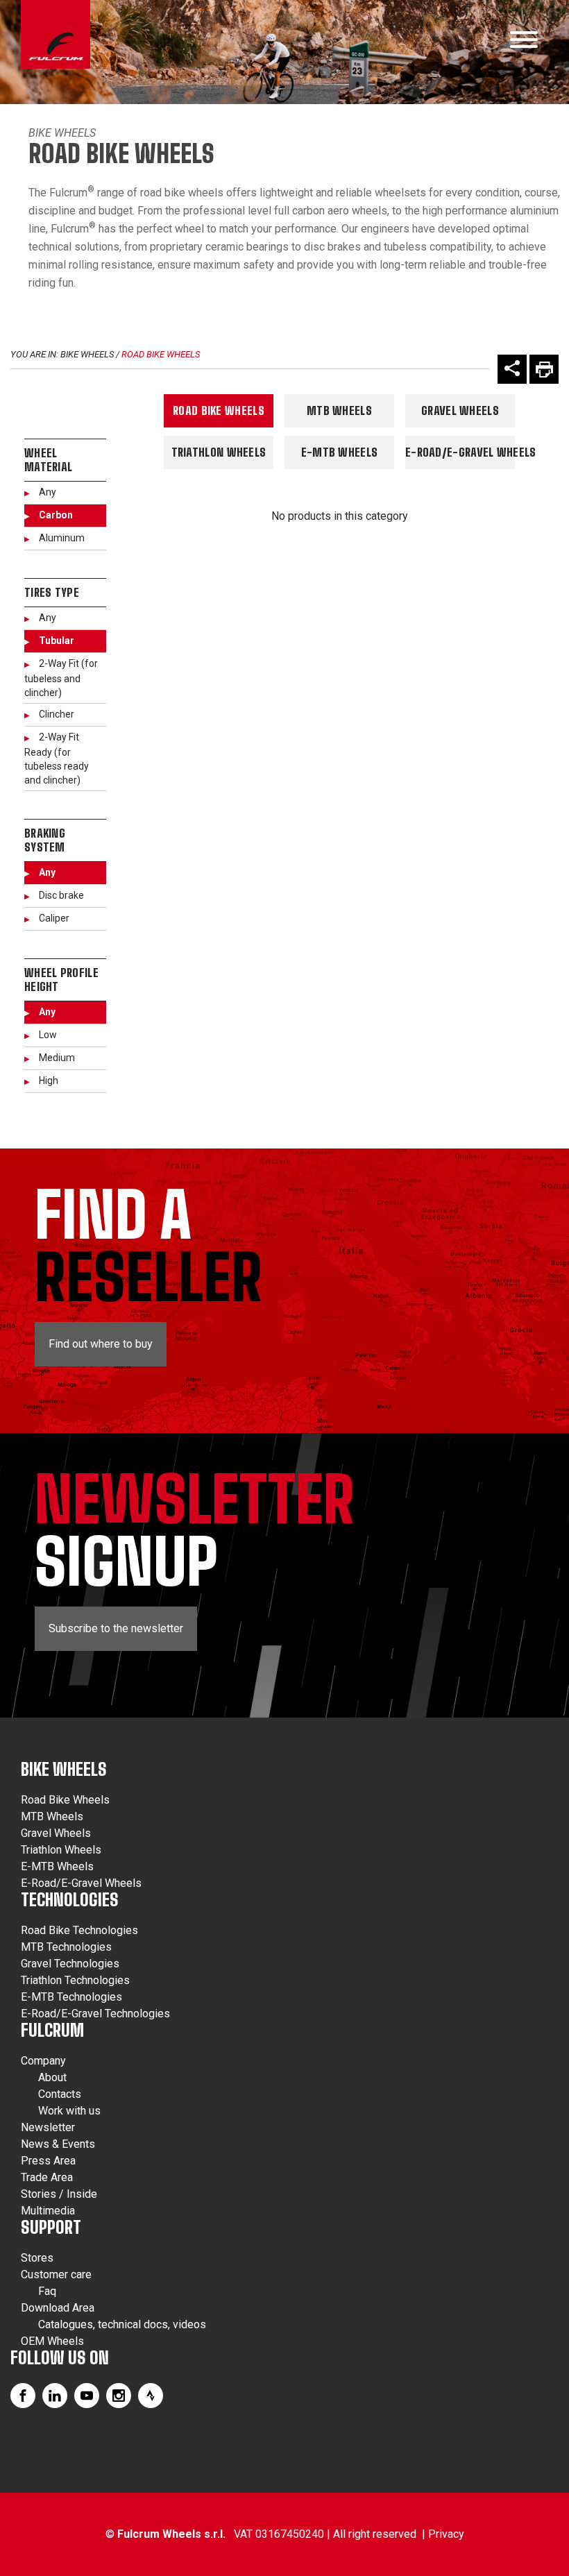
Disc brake (61, 895)
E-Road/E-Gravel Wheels (460, 452)
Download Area (58, 2308)
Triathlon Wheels (219, 452)
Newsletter (48, 2127)
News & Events (58, 2144)
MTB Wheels (339, 410)
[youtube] (87, 2396)
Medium (57, 1058)
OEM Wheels (52, 2341)
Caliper (54, 918)
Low (48, 1035)
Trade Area (47, 2177)
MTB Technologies (66, 1947)
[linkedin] (55, 2396)
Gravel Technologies (70, 1964)
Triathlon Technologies (75, 1980)
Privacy (446, 2534)
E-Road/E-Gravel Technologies (95, 2014)
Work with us (69, 2111)
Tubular (57, 641)
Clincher (57, 714)
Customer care (56, 2274)
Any (48, 492)
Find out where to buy (101, 1344)
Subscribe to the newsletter (116, 1628)
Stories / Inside (59, 2194)
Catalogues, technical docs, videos (122, 2324)
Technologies (70, 1900)
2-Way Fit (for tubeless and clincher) (61, 678)
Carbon (56, 515)
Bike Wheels (62, 133)
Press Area (48, 2161)
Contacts (60, 2094)
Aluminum (62, 538)
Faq (47, 2291)
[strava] (151, 2396)
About (52, 2077)
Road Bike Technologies (79, 1930)
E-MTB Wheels (340, 452)
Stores (37, 2258)
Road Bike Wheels (161, 354)
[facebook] (23, 2396)
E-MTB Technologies (71, 1997)
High (49, 1081)
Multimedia (48, 2211)
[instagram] (119, 2396)
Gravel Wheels (460, 410)
